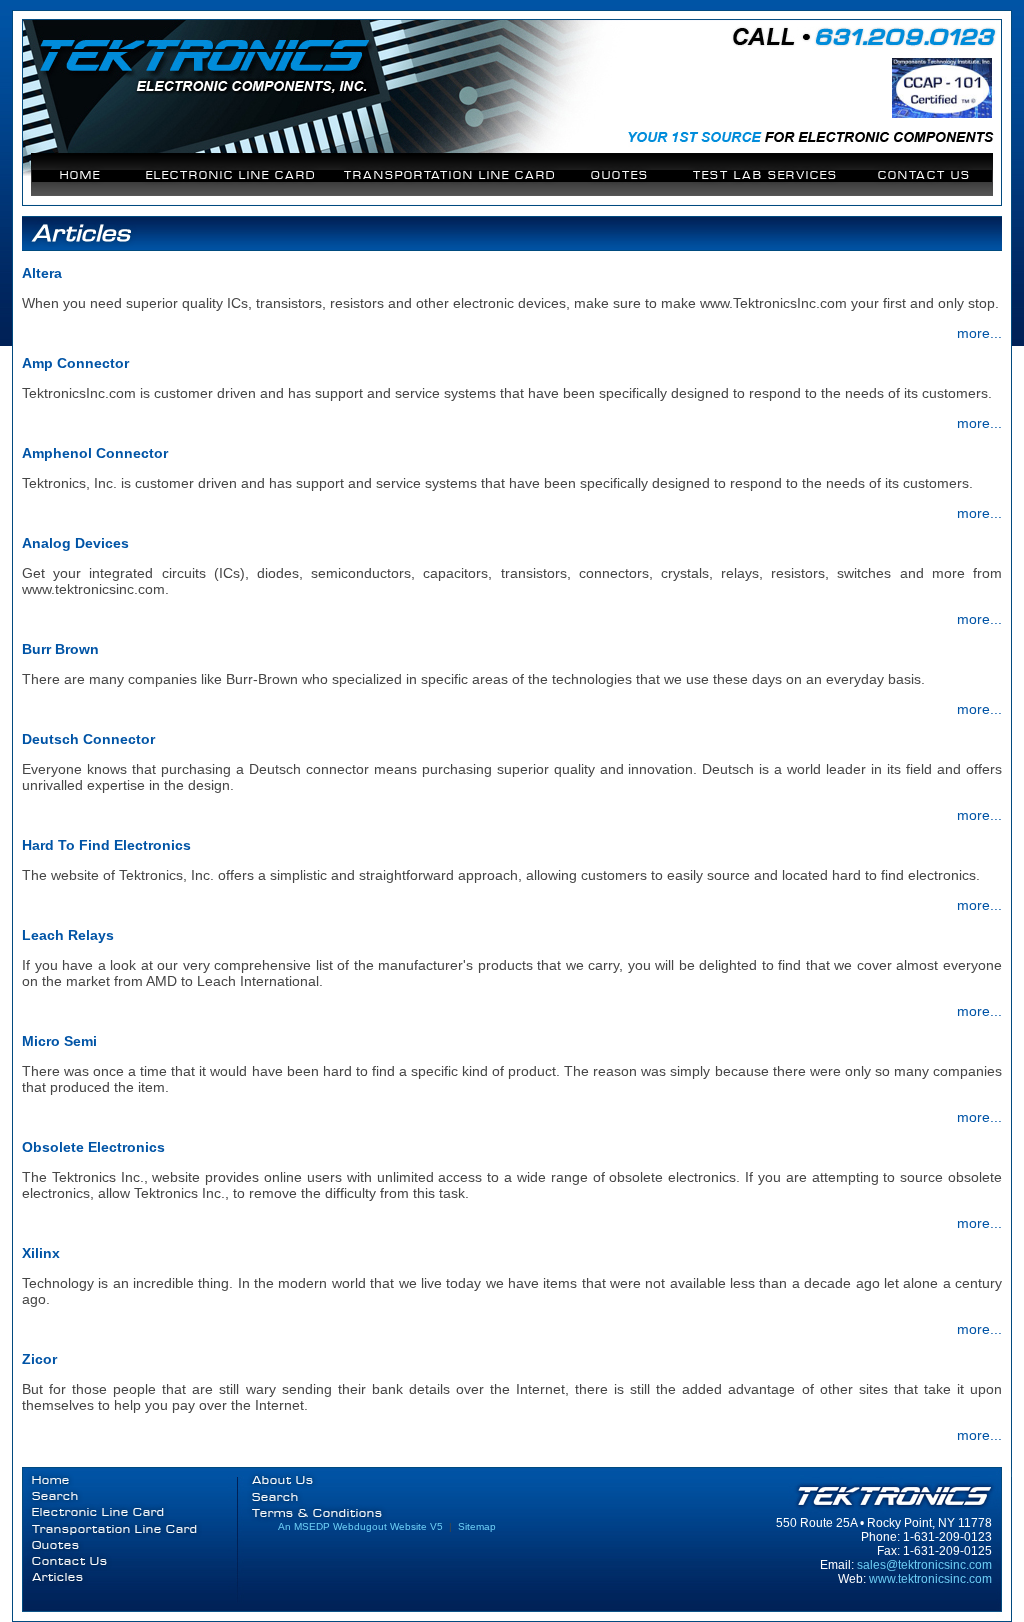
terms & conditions (317, 1513)
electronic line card (231, 176)
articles (58, 1577)
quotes (620, 176)
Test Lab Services (765, 176)
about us (283, 1480)
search (275, 1497)
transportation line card (450, 176)
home (80, 176)
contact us (924, 176)
